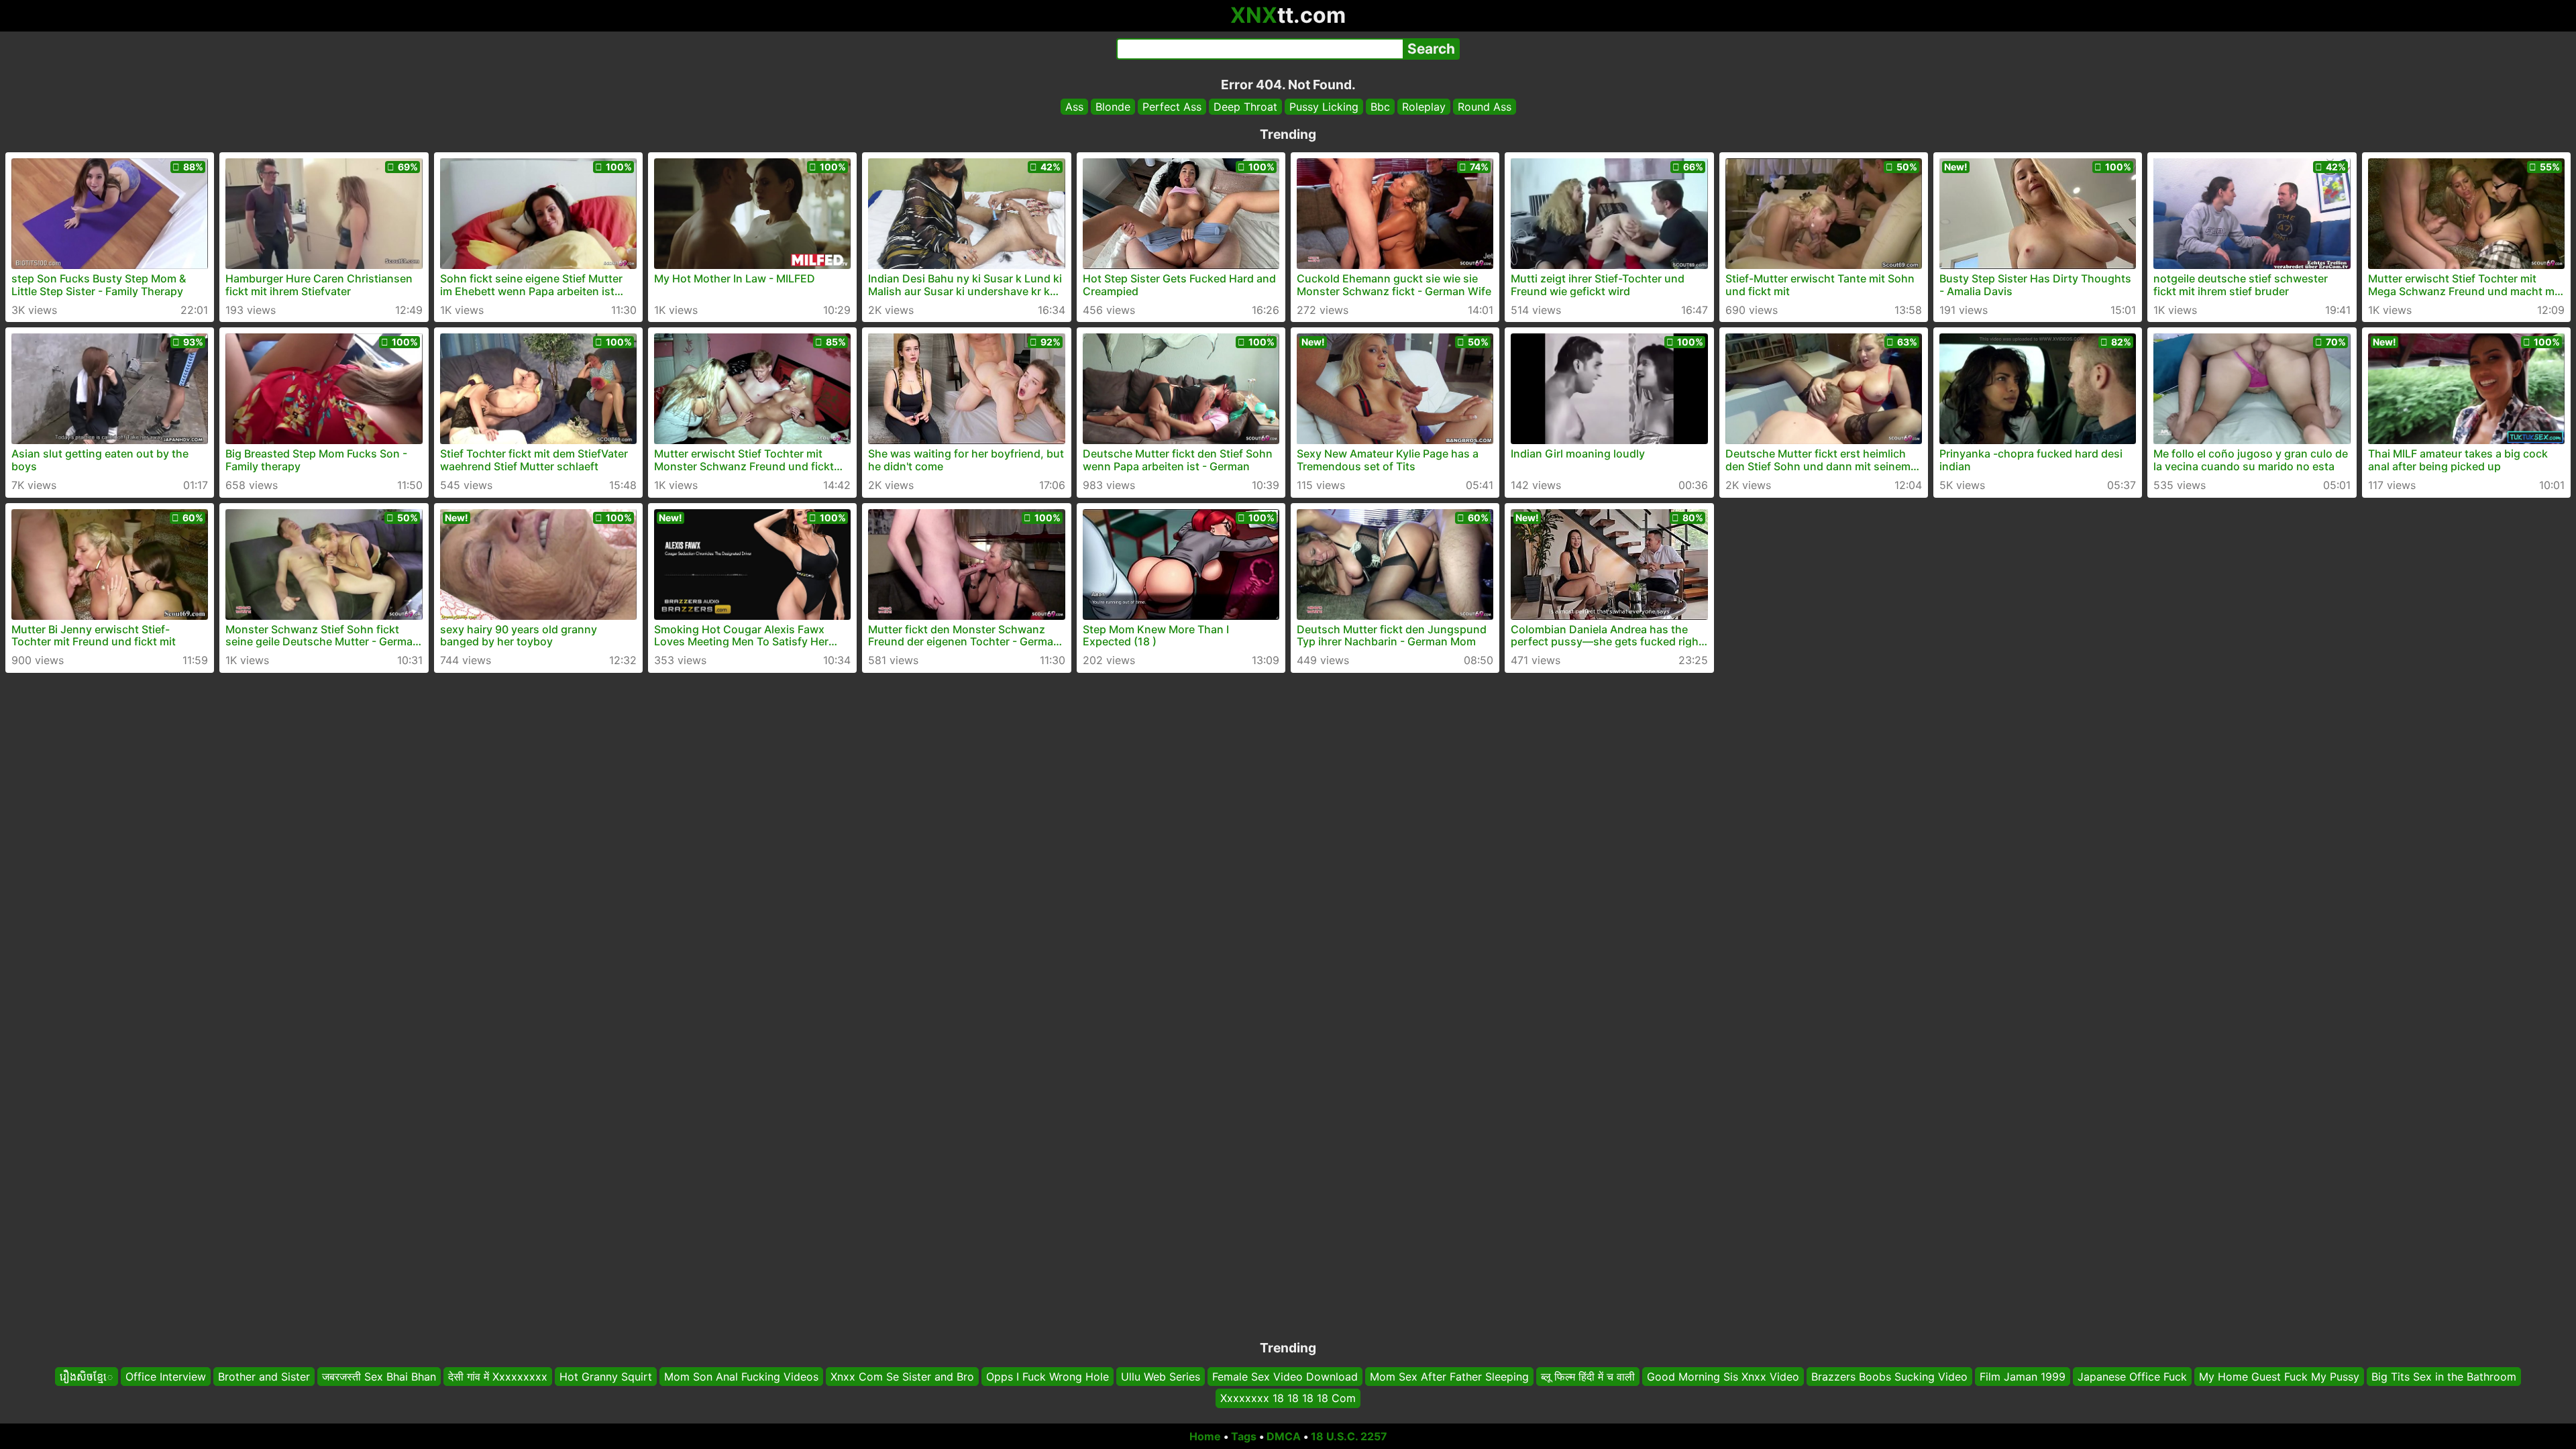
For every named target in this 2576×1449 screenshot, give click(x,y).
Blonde (1113, 107)
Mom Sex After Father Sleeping (1449, 1377)
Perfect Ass (1172, 107)
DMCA (1284, 1436)
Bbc (1380, 107)
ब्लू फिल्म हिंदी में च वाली (1588, 1377)
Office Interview (166, 1377)
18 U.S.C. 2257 (1349, 1436)
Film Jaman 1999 (2023, 1377)
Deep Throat (1245, 107)
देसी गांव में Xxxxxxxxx (498, 1377)
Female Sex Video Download (1285, 1377)
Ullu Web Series (1161, 1377)
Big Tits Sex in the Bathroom (2444, 1377)
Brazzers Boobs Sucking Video (1889, 1377)
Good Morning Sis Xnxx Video (1723, 1377)
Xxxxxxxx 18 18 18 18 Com (1288, 1399)
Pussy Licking (1324, 107)
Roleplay (1424, 107)
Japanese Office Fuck (2132, 1377)
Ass (1074, 107)
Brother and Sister (264, 1377)
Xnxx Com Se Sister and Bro (902, 1377)
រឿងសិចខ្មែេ (87, 1377)
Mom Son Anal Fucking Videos (741, 1377)
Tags (1244, 1436)
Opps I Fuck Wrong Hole (1048, 1377)
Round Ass (1485, 107)
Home (1205, 1436)
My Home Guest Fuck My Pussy (2279, 1377)
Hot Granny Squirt (606, 1377)
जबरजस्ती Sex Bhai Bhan (379, 1377)
